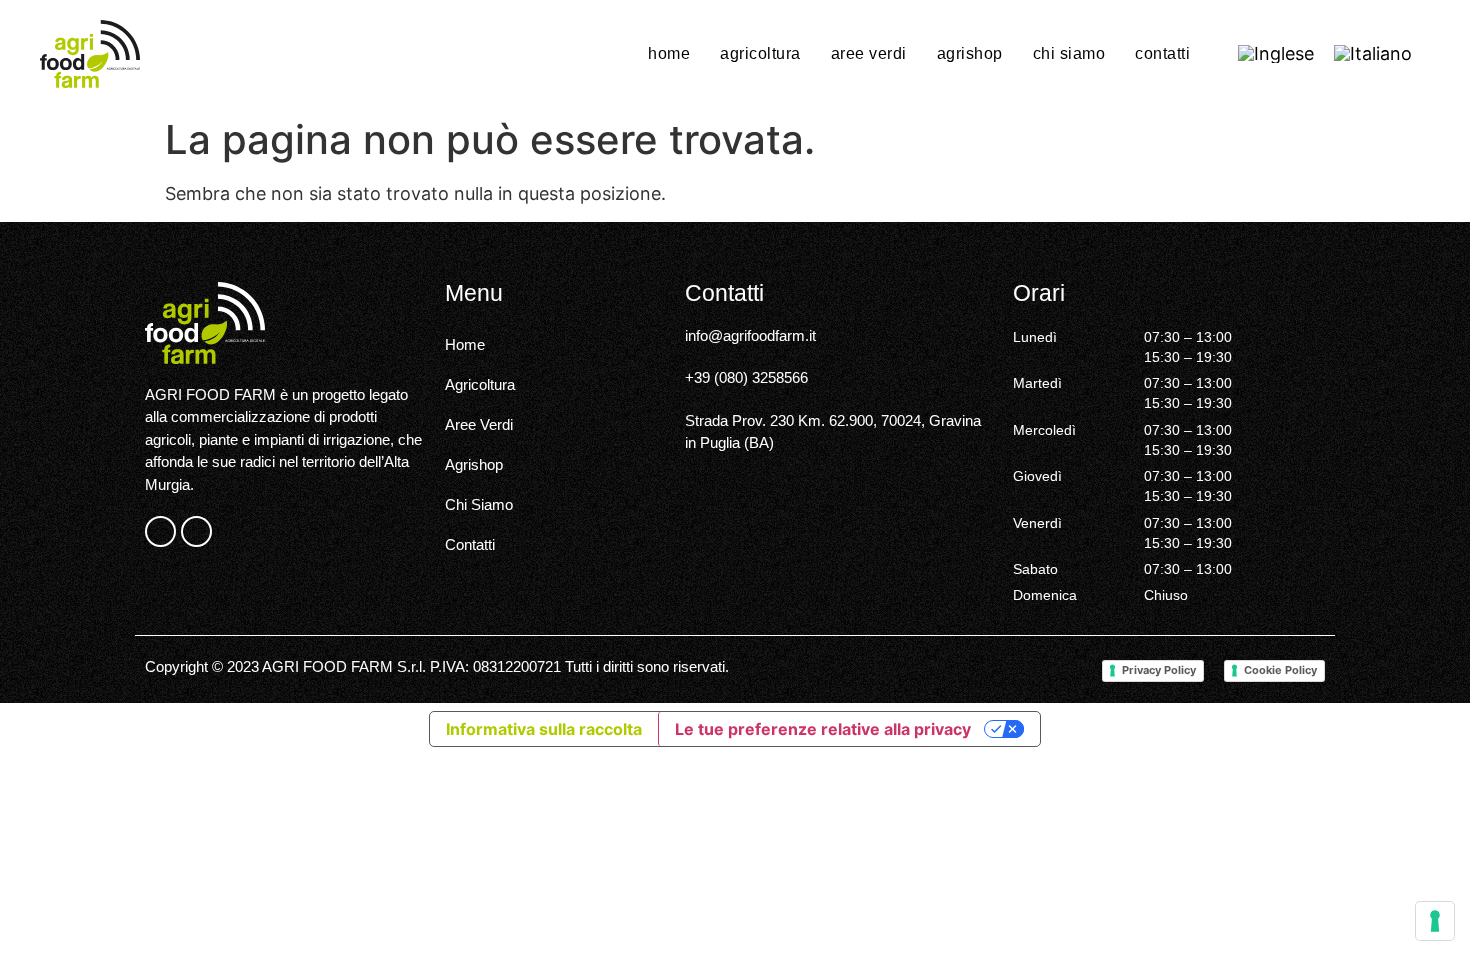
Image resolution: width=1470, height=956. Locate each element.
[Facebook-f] (160, 531)
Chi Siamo (1069, 53)
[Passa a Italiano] (1373, 54)
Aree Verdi (869, 53)
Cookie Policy (1280, 670)
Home (669, 53)
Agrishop (970, 53)
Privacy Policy (1159, 670)
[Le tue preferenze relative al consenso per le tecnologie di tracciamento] (1435, 921)
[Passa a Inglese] (1276, 54)
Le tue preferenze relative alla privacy (823, 729)
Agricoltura (760, 53)
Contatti (1162, 53)
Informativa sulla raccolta (544, 729)
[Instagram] (196, 531)
